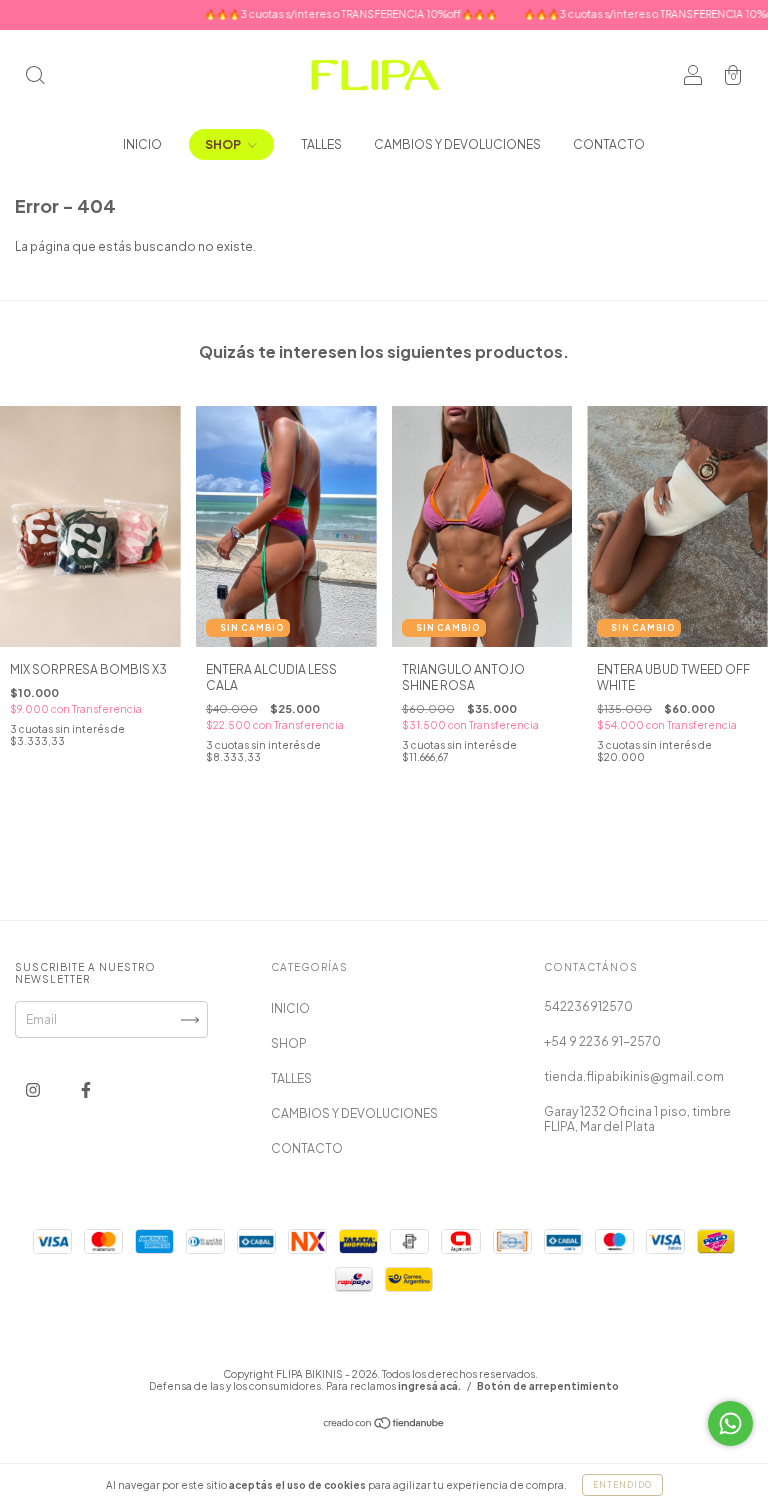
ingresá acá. (429, 1386)
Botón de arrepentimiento (548, 1386)
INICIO (142, 144)
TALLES (321, 144)
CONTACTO (609, 144)
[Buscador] (35, 77)
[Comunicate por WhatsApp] (730, 1423)
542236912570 (588, 1006)
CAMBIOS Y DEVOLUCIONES (457, 144)
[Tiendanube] (384, 1425)
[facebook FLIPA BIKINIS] (86, 1089)
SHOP (224, 144)
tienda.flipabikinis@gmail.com (634, 1076)
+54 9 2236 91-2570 (602, 1041)
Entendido (622, 1485)
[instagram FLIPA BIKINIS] (34, 1089)
